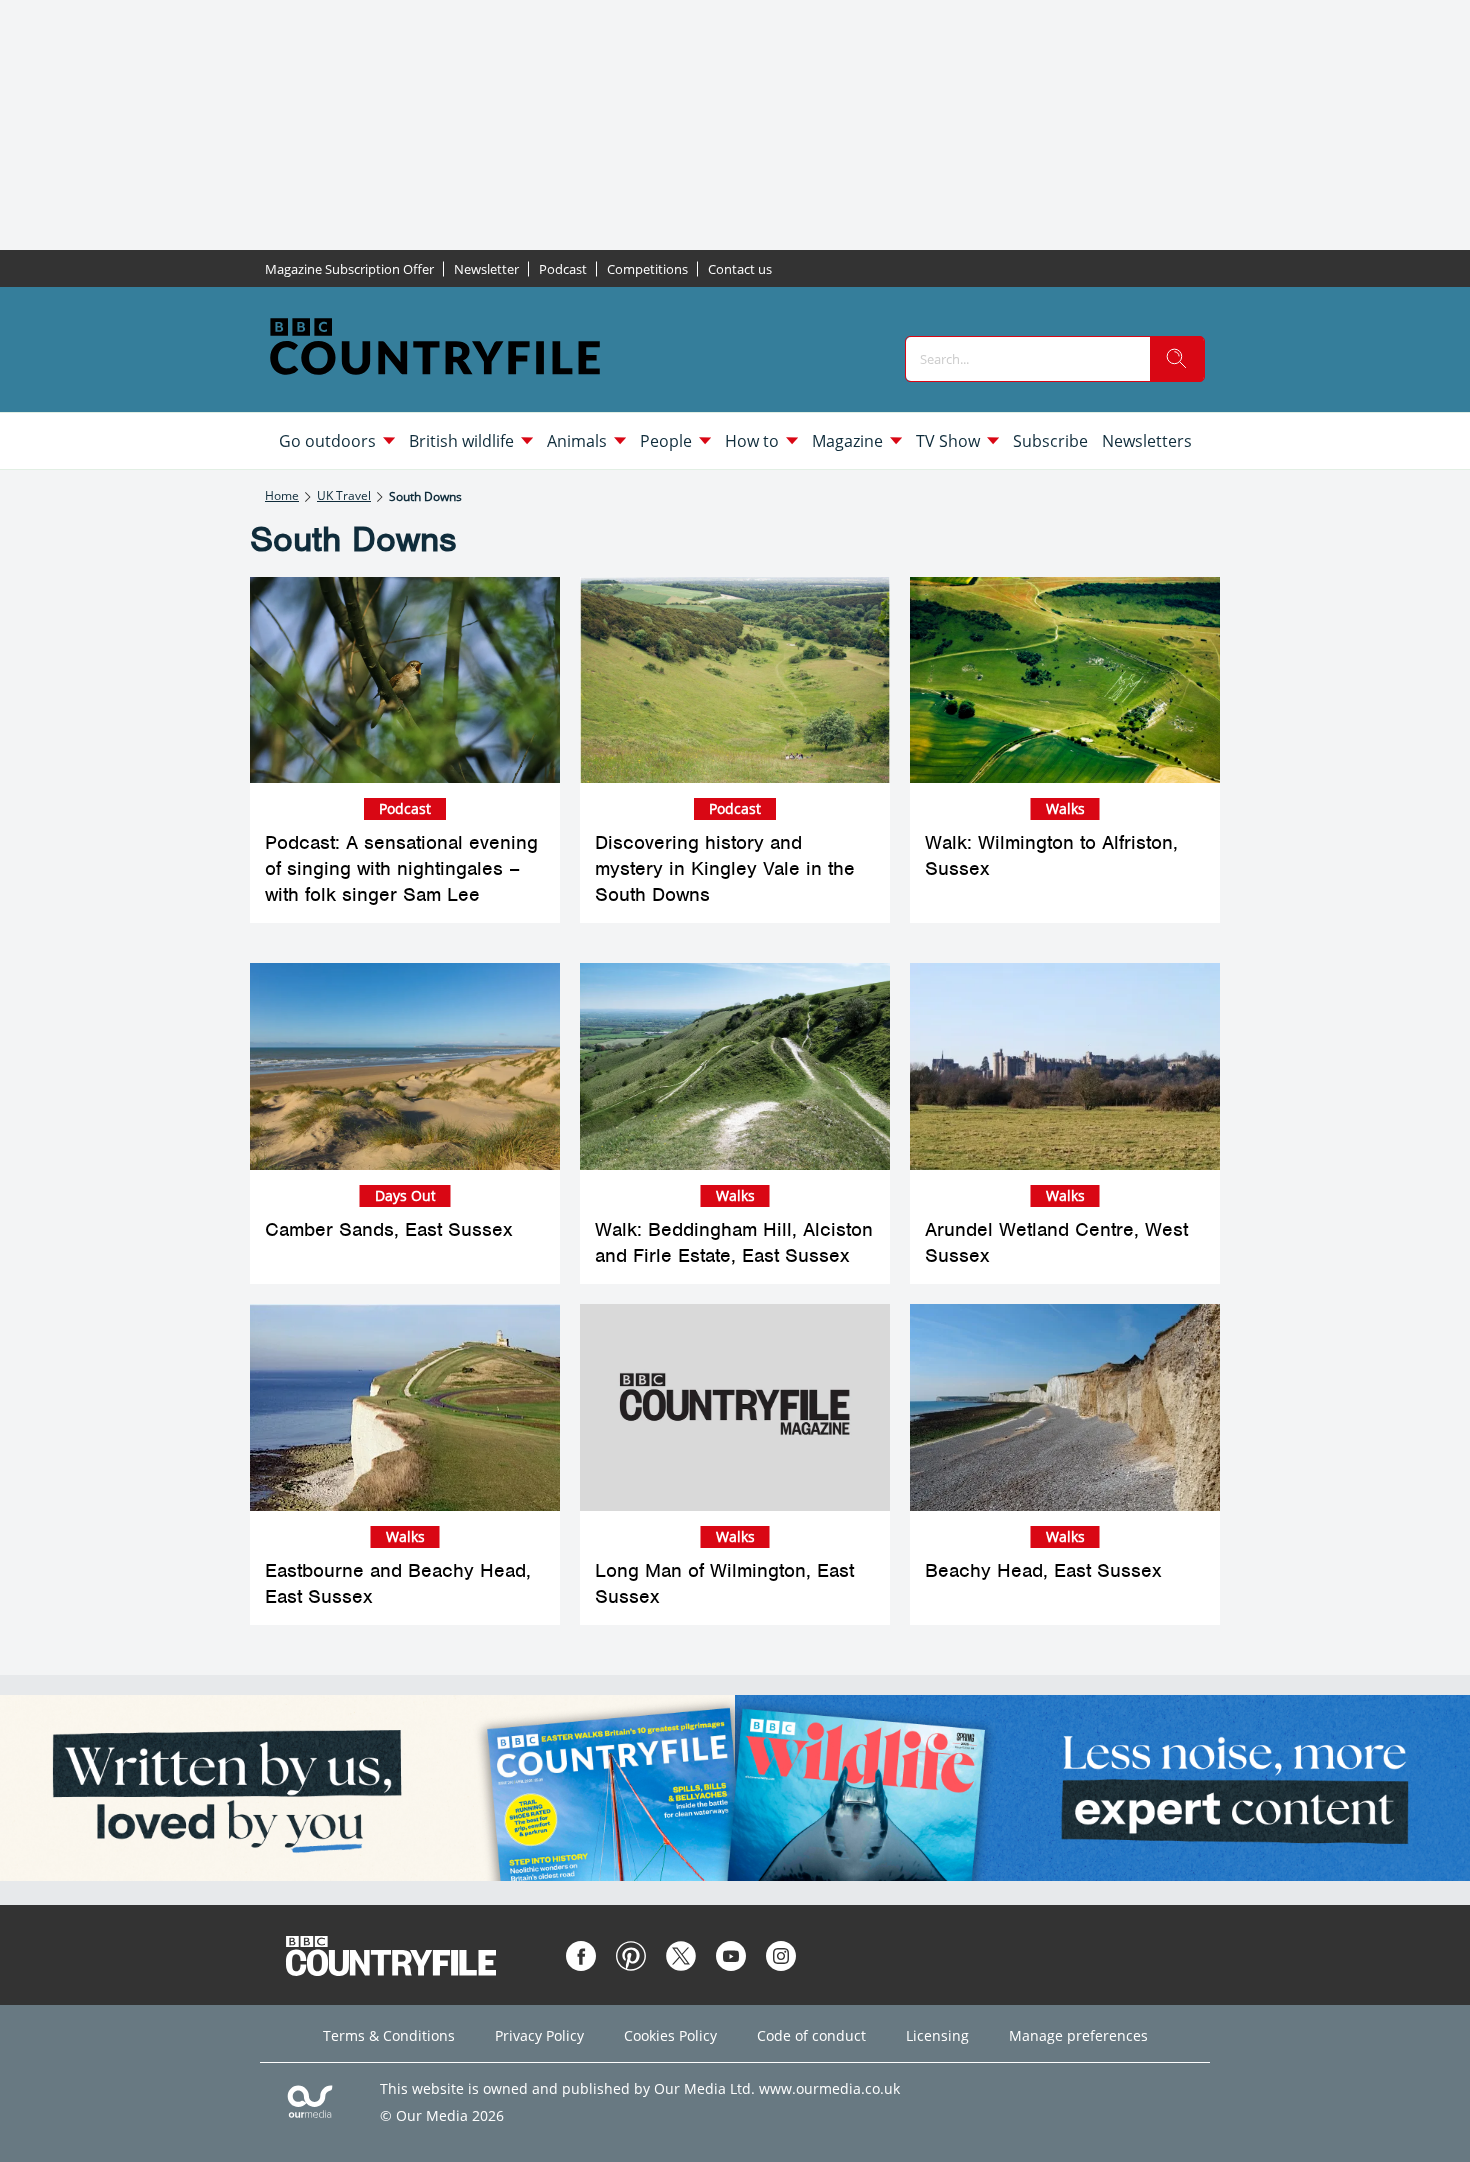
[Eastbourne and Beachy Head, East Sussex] (405, 1407)
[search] (1177, 359)
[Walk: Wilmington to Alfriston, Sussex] (1065, 680)
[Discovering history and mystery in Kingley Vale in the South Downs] (735, 680)
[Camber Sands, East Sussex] (405, 1066)
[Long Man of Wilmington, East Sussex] (735, 1407)
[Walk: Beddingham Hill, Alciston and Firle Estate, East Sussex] (735, 1066)
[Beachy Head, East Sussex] (1065, 1407)
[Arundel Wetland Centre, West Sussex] (1065, 1066)
